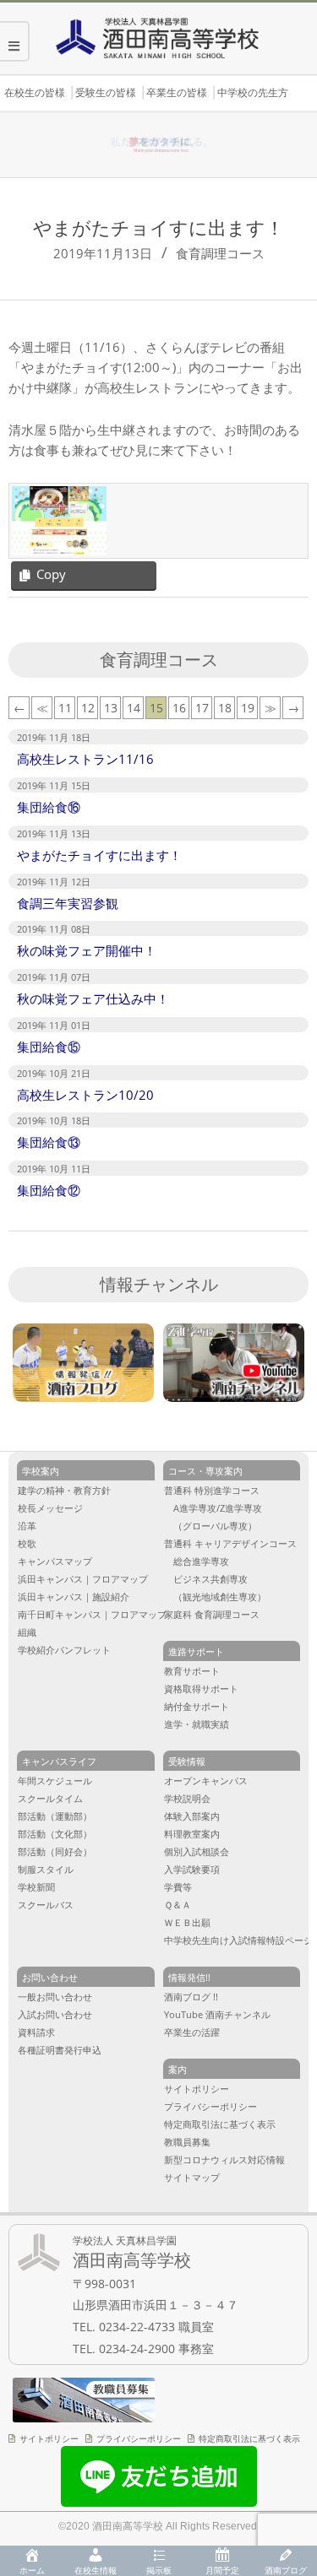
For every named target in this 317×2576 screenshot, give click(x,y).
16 (179, 708)
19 (248, 708)
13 (111, 708)
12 (88, 708)
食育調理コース (220, 253)
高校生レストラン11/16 (85, 759)
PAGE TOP (293, 2432)
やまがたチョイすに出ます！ (99, 855)
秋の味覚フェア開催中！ (87, 950)
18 (225, 708)
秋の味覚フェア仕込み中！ (93, 998)
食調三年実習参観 (68, 903)
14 (134, 708)
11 (65, 708)
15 (156, 708)
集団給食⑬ (49, 1142)
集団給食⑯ (49, 807)
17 (202, 708)
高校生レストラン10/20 (85, 1095)
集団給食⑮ (49, 1047)
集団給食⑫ (49, 1190)
